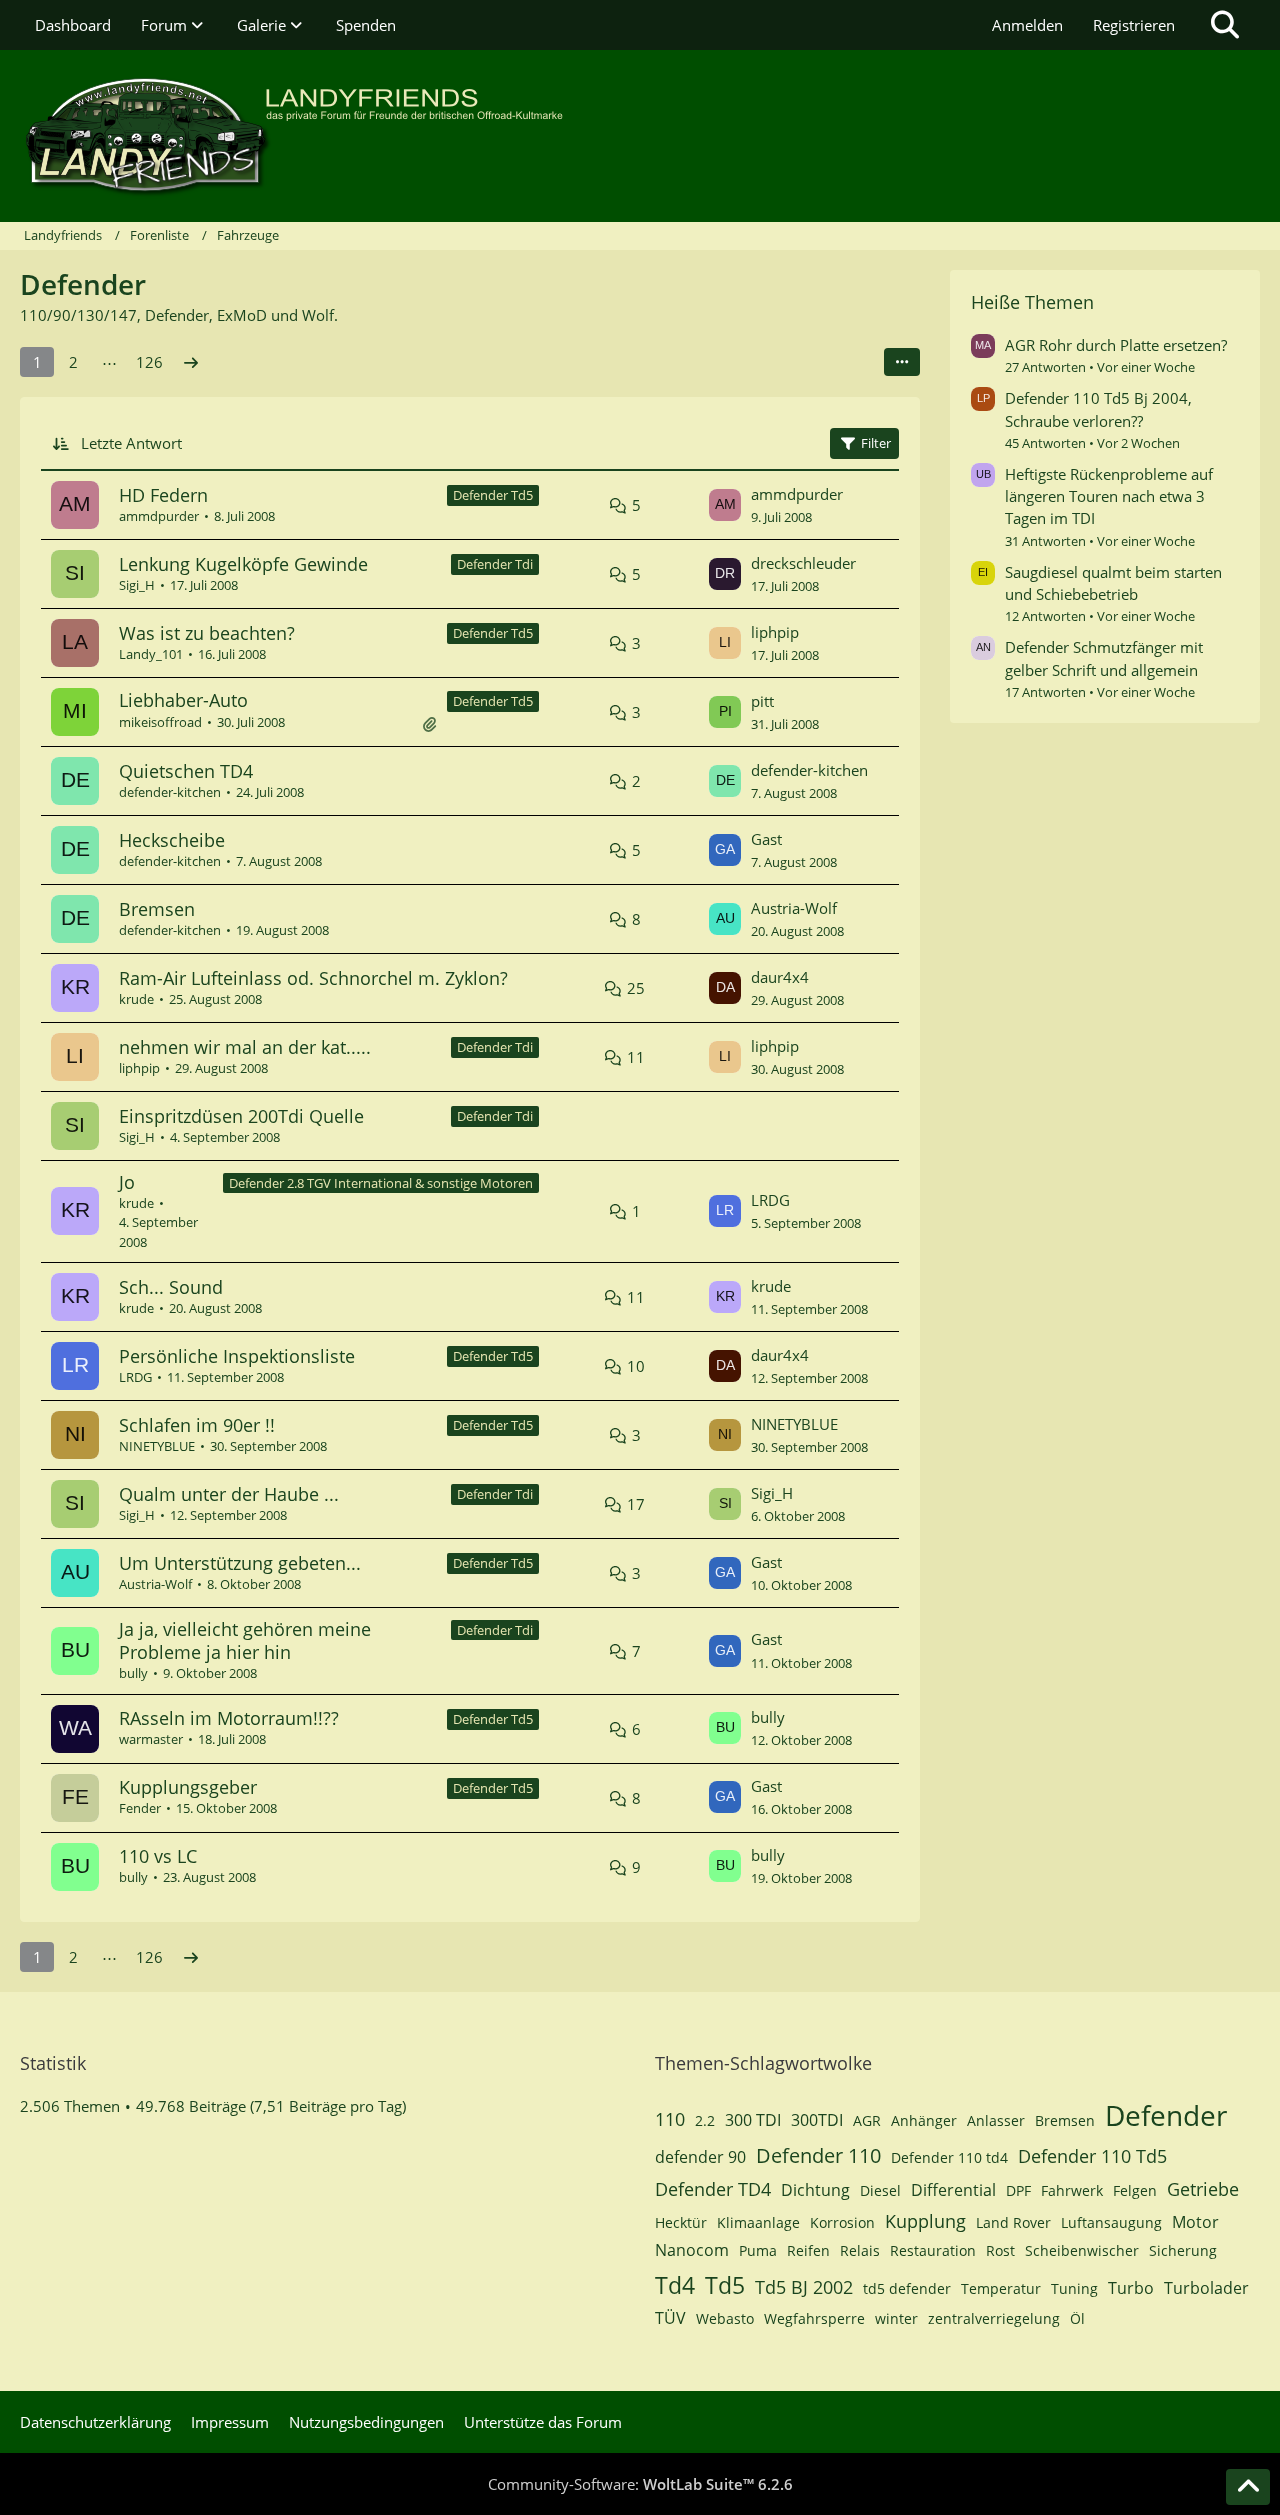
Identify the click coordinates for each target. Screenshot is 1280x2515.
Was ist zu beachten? (207, 633)
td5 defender (907, 2288)
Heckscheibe (172, 840)
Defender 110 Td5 (1092, 2156)
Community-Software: (640, 2484)
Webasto (725, 2318)
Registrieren (1134, 25)
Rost (1000, 2250)
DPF (1018, 2190)
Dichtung (815, 2190)
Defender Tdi (495, 564)
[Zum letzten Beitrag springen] (725, 505)
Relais (860, 2250)
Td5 (725, 2285)
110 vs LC (158, 1856)
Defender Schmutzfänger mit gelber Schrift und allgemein (1104, 658)
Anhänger (924, 2120)
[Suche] (1225, 25)
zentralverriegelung (994, 2318)
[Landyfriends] (640, 136)
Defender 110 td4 (949, 2157)
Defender (1166, 2115)
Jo (127, 1182)
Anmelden (1027, 25)
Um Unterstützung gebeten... (240, 1563)
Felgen (1135, 2190)
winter (896, 2318)
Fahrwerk (1072, 2190)
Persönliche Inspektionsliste (237, 1356)
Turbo (1131, 2288)
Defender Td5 (493, 495)
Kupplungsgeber (188, 1787)
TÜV (670, 2318)
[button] (902, 362)
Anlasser (996, 2120)
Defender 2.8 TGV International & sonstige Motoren (381, 1183)
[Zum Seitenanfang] (1248, 2487)
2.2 (705, 2120)
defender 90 (700, 2157)
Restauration (933, 2250)
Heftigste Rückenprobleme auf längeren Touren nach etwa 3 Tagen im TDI (1109, 496)
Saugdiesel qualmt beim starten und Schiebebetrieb (1113, 583)
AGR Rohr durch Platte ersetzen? (1116, 345)
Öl (1077, 2318)
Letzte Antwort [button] (131, 443)
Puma (758, 2250)
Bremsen (157, 909)
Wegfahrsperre (814, 2318)
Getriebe (1203, 2189)
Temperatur (1001, 2288)
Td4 (675, 2285)
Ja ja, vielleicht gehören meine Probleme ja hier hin (245, 1640)
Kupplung (925, 2221)
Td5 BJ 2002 (804, 2287)
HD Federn (163, 495)
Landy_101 (151, 654)
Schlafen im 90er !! (197, 1425)
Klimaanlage (758, 2222)
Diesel (880, 2190)
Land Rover (1013, 2222)
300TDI (817, 2120)
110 (670, 2119)
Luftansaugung (1111, 2222)
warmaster (151, 1739)
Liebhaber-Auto (183, 700)
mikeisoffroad (160, 722)
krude (136, 999)
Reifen (808, 2250)
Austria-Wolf (794, 908)
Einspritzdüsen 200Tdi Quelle (241, 1116)
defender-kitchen (170, 792)
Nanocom (692, 2250)
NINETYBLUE (157, 1446)
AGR (867, 2120)
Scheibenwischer (1082, 2250)
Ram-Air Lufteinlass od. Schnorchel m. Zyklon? (313, 978)
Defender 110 (818, 2155)
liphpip (775, 632)
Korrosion (842, 2222)
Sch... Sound (171, 1287)
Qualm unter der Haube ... (229, 1494)
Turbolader (1206, 2288)
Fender (140, 1808)
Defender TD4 (713, 2189)
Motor (1195, 2222)
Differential (953, 2190)
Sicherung (1183, 2250)
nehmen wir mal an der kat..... (245, 1047)
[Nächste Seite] (191, 362)
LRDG (770, 1200)
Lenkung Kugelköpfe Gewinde (243, 564)
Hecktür (681, 2222)
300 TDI (753, 2120)
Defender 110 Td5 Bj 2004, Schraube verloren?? (1098, 409)
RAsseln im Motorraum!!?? (229, 1718)
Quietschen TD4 (186, 771)
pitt (762, 701)
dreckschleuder (803, 563)
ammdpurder (159, 516)
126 (149, 362)
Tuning (1074, 2288)
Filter (876, 443)
